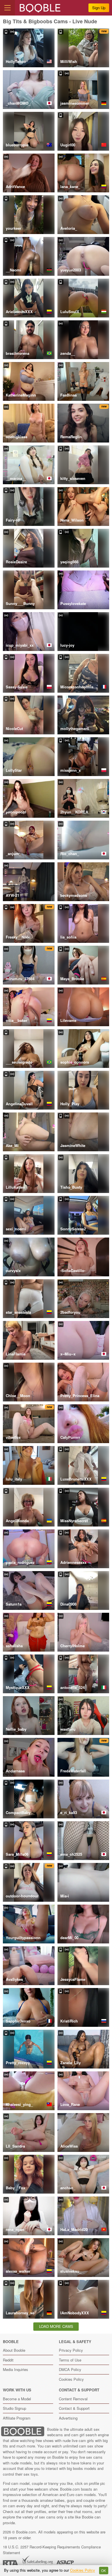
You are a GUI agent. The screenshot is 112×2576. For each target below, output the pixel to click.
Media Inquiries (16, 2369)
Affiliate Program (17, 2418)
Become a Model (17, 2399)
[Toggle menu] (7, 8)
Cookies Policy (71, 2379)
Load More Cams (56, 2326)
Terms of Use (70, 2360)
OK (104, 2571)
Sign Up (99, 8)
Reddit (8, 2360)
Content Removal (73, 2399)
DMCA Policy (70, 2369)
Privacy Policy (71, 2350)
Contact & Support (74, 2408)
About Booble (14, 2350)
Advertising (68, 2418)
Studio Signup (15, 2408)
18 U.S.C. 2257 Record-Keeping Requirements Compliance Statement (52, 2550)
